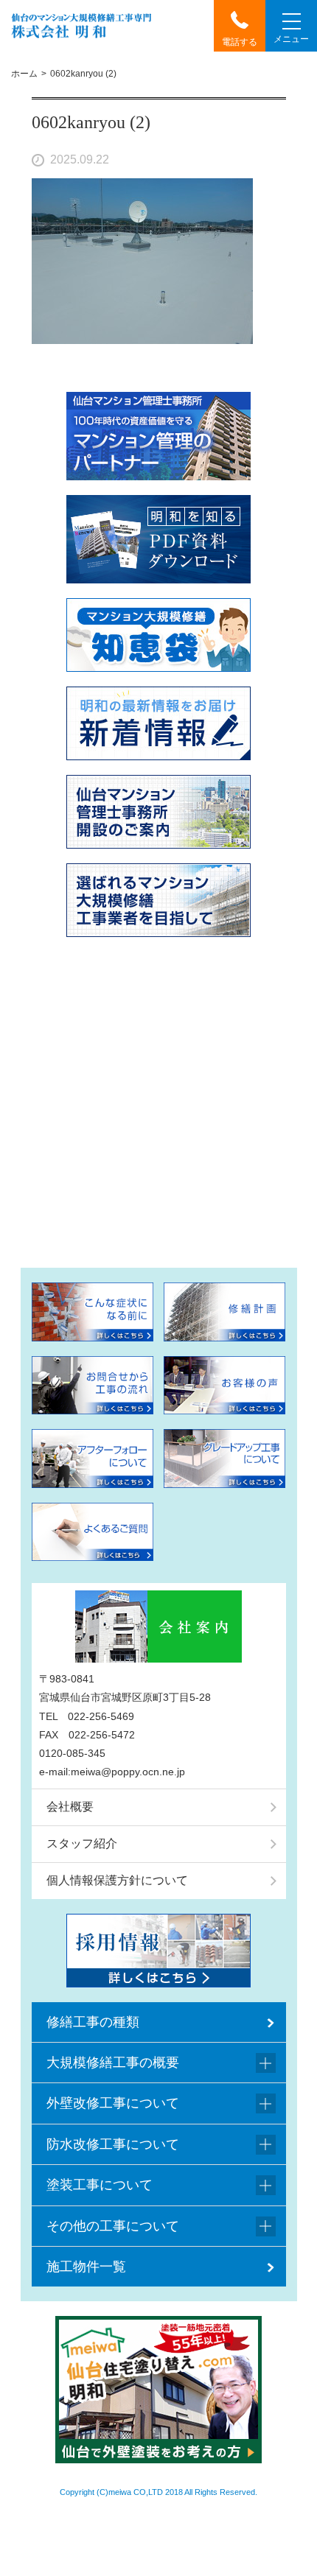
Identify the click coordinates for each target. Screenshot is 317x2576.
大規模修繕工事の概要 (113, 2063)
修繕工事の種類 (93, 2022)
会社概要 (70, 1807)
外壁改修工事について (113, 2103)
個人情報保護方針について (117, 1880)
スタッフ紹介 (82, 1843)
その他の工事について (113, 2226)
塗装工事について (100, 2185)
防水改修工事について (113, 2144)
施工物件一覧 (86, 2267)
